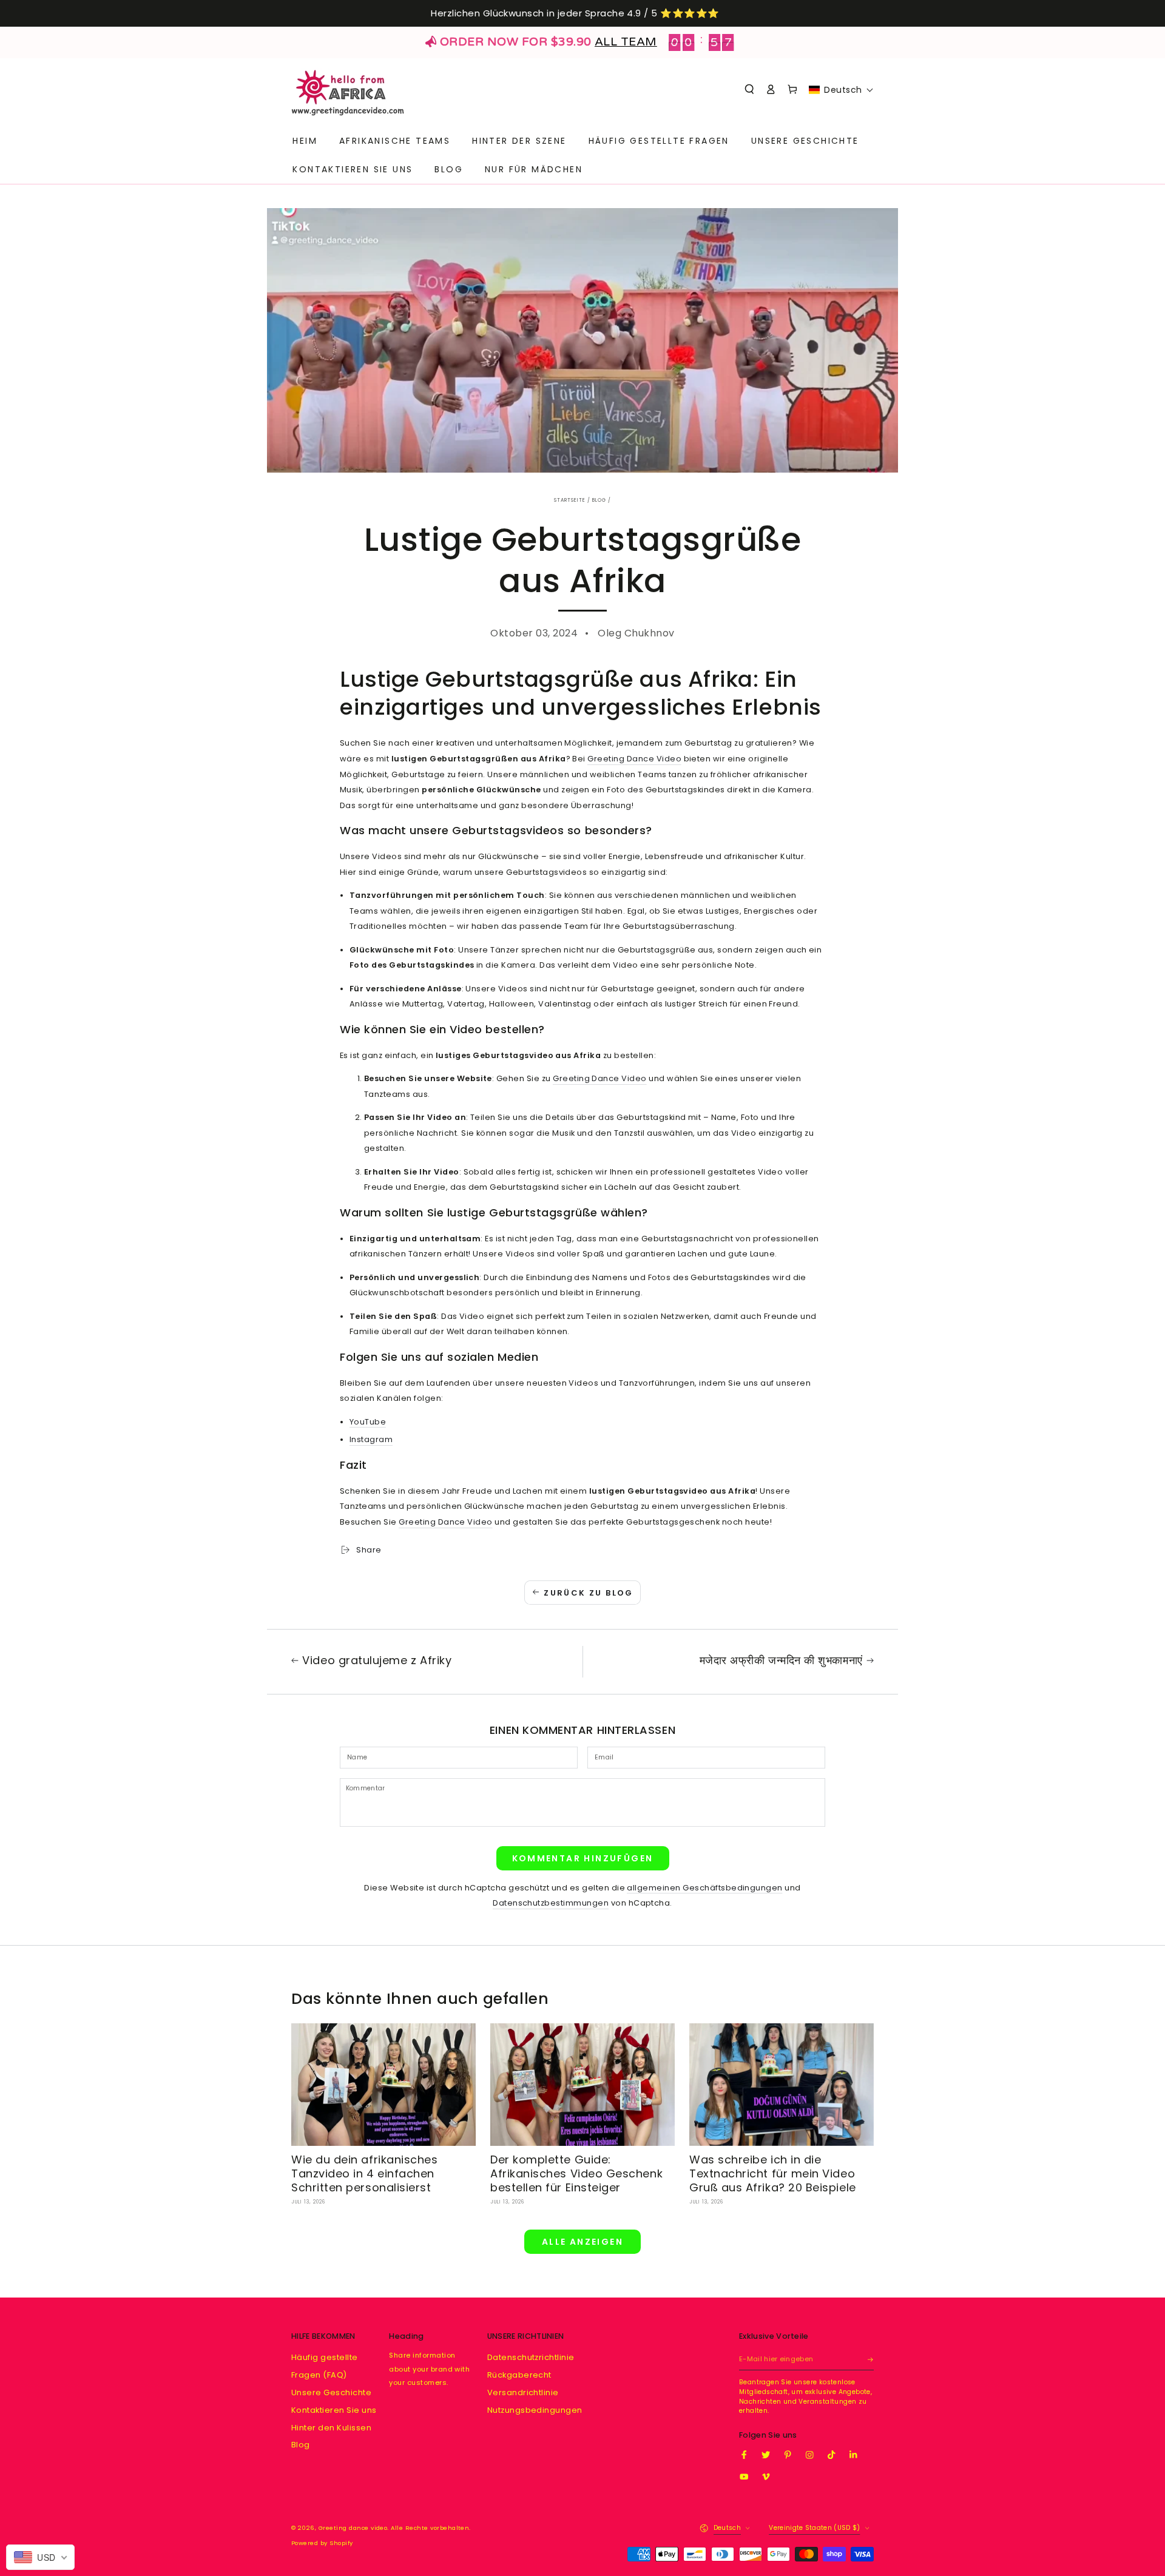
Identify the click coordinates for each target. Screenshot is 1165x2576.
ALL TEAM (626, 42)
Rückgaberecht (519, 2375)
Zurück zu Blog (589, 1593)
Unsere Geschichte (331, 2392)
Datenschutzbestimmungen (551, 1903)
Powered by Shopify (322, 2543)
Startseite (570, 500)
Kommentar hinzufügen (583, 1858)
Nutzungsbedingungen (535, 2410)
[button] (750, 89)
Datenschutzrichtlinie (531, 2357)
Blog (599, 500)
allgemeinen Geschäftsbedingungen (704, 1888)
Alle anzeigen (582, 2242)
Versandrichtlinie (523, 2392)
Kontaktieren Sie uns (334, 2410)
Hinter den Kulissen (331, 2428)
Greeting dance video (353, 2528)
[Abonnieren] (871, 2359)
